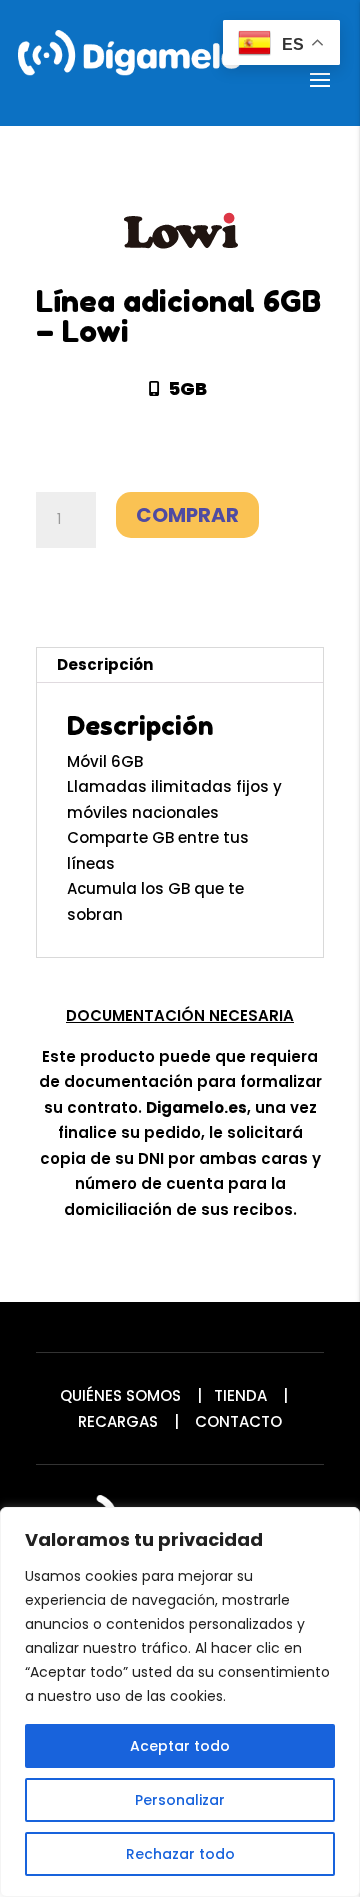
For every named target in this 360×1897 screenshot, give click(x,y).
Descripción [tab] (105, 664)
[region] (180, 1702)
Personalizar (180, 1800)
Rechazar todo (180, 1854)
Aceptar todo (180, 1746)
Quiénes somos (120, 1395)
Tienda (240, 1395)
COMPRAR (187, 515)
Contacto (238, 1421)
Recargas (118, 1421)
